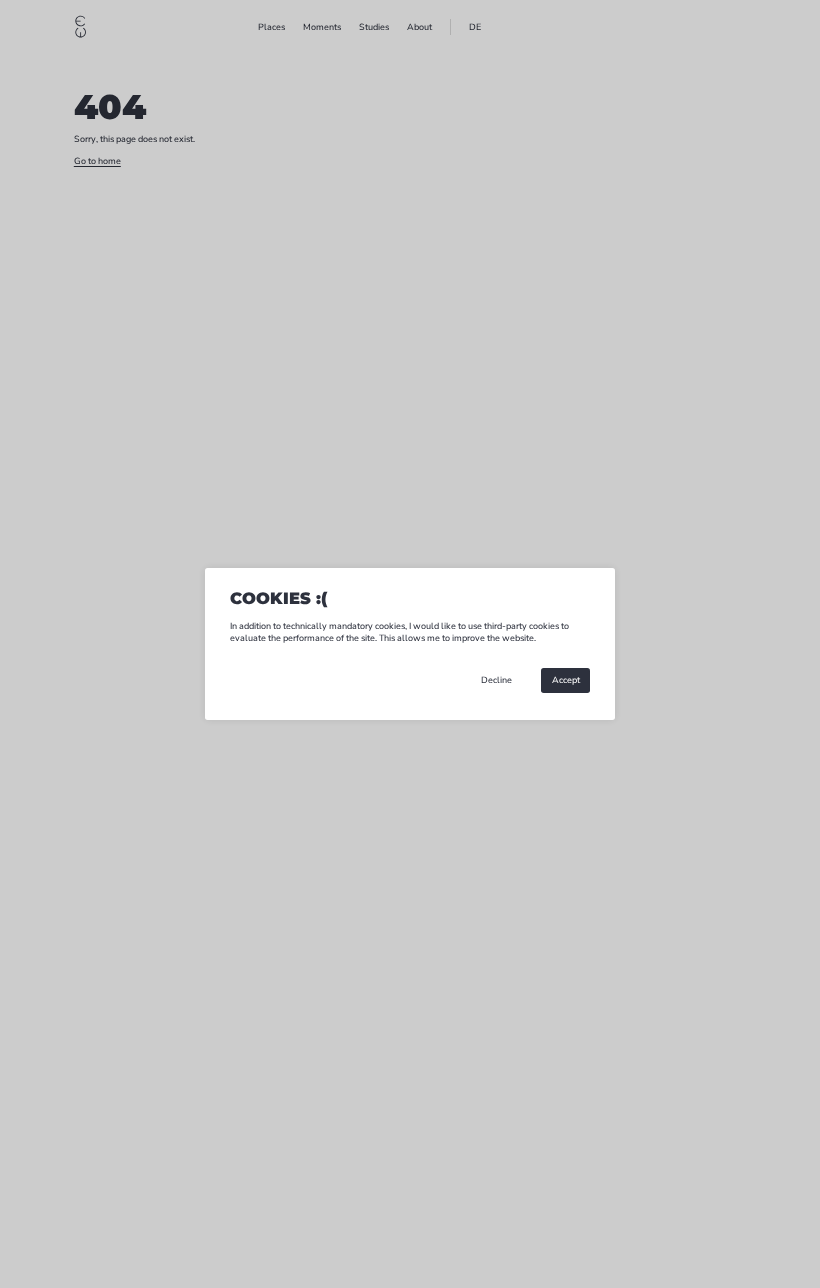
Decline (496, 680)
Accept (566, 680)
